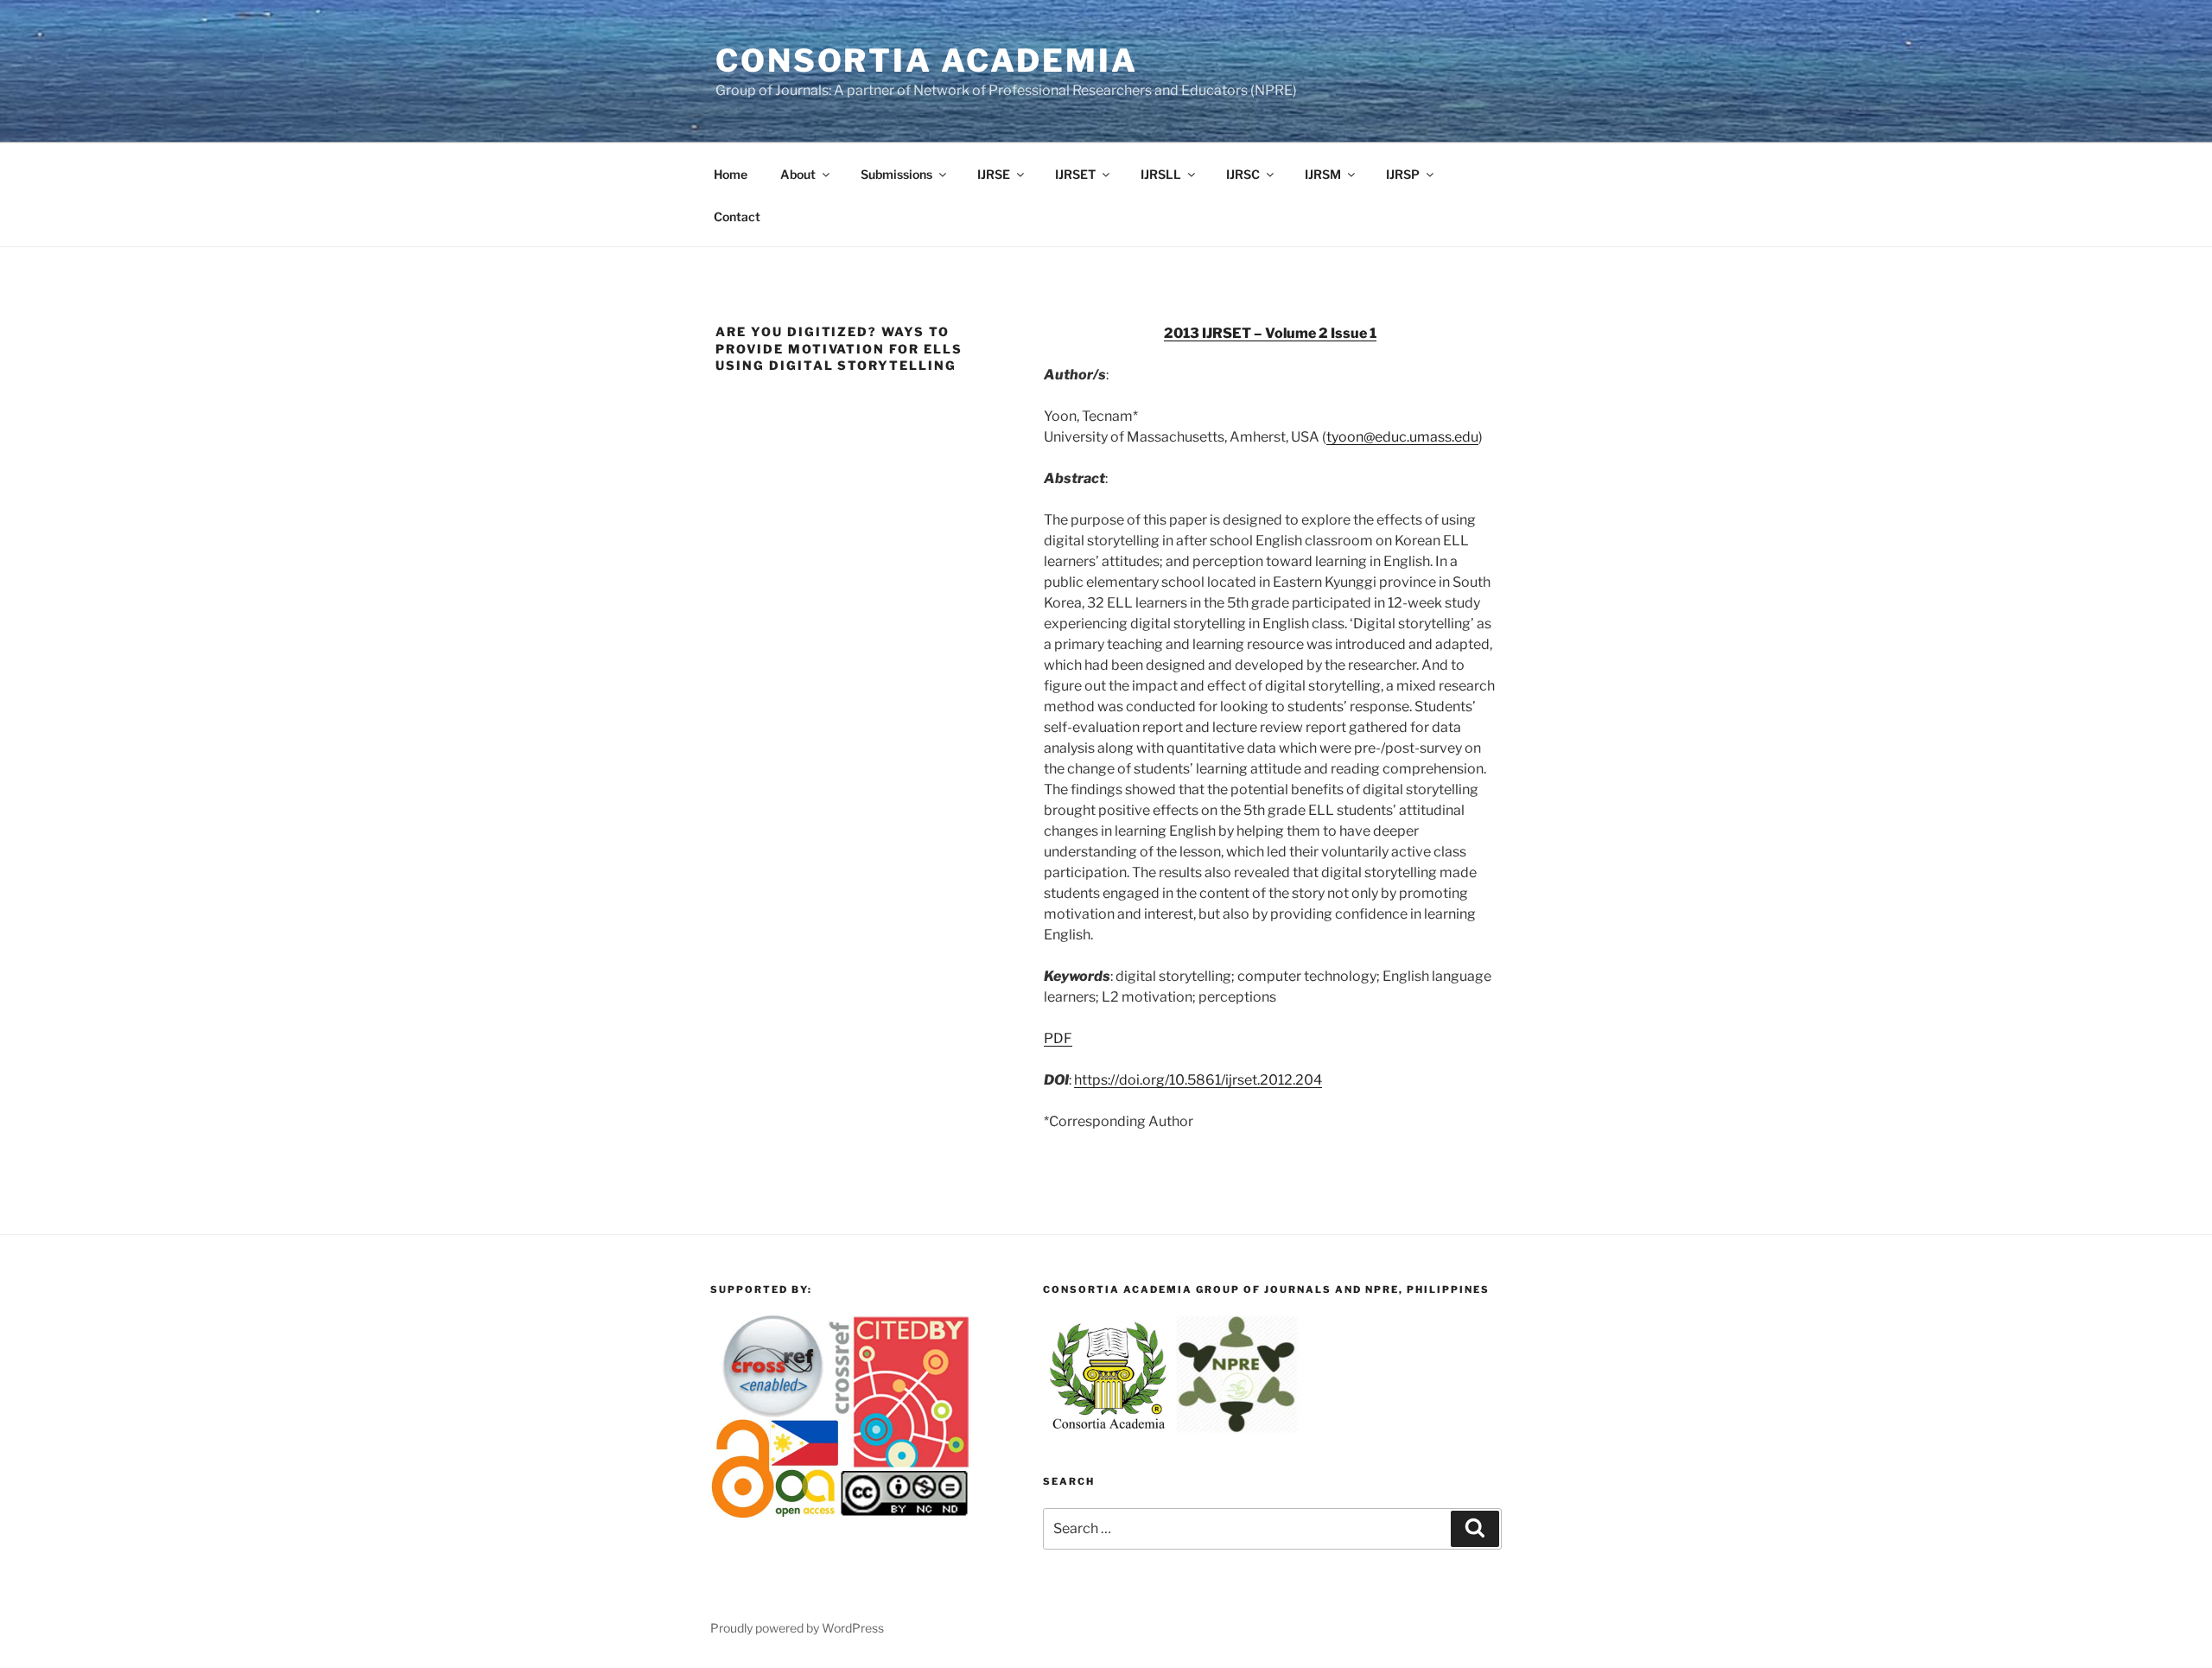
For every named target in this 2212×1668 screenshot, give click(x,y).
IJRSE (994, 174)
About (798, 174)
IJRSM (1323, 174)
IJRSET (1075, 174)
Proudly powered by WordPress (797, 1628)
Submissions (896, 174)
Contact (737, 216)
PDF (1058, 1038)
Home (731, 174)
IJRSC (1243, 174)
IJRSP (1403, 174)
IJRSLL (1161, 174)
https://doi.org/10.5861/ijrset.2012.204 (1198, 1080)
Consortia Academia (927, 60)
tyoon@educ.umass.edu (1402, 437)
